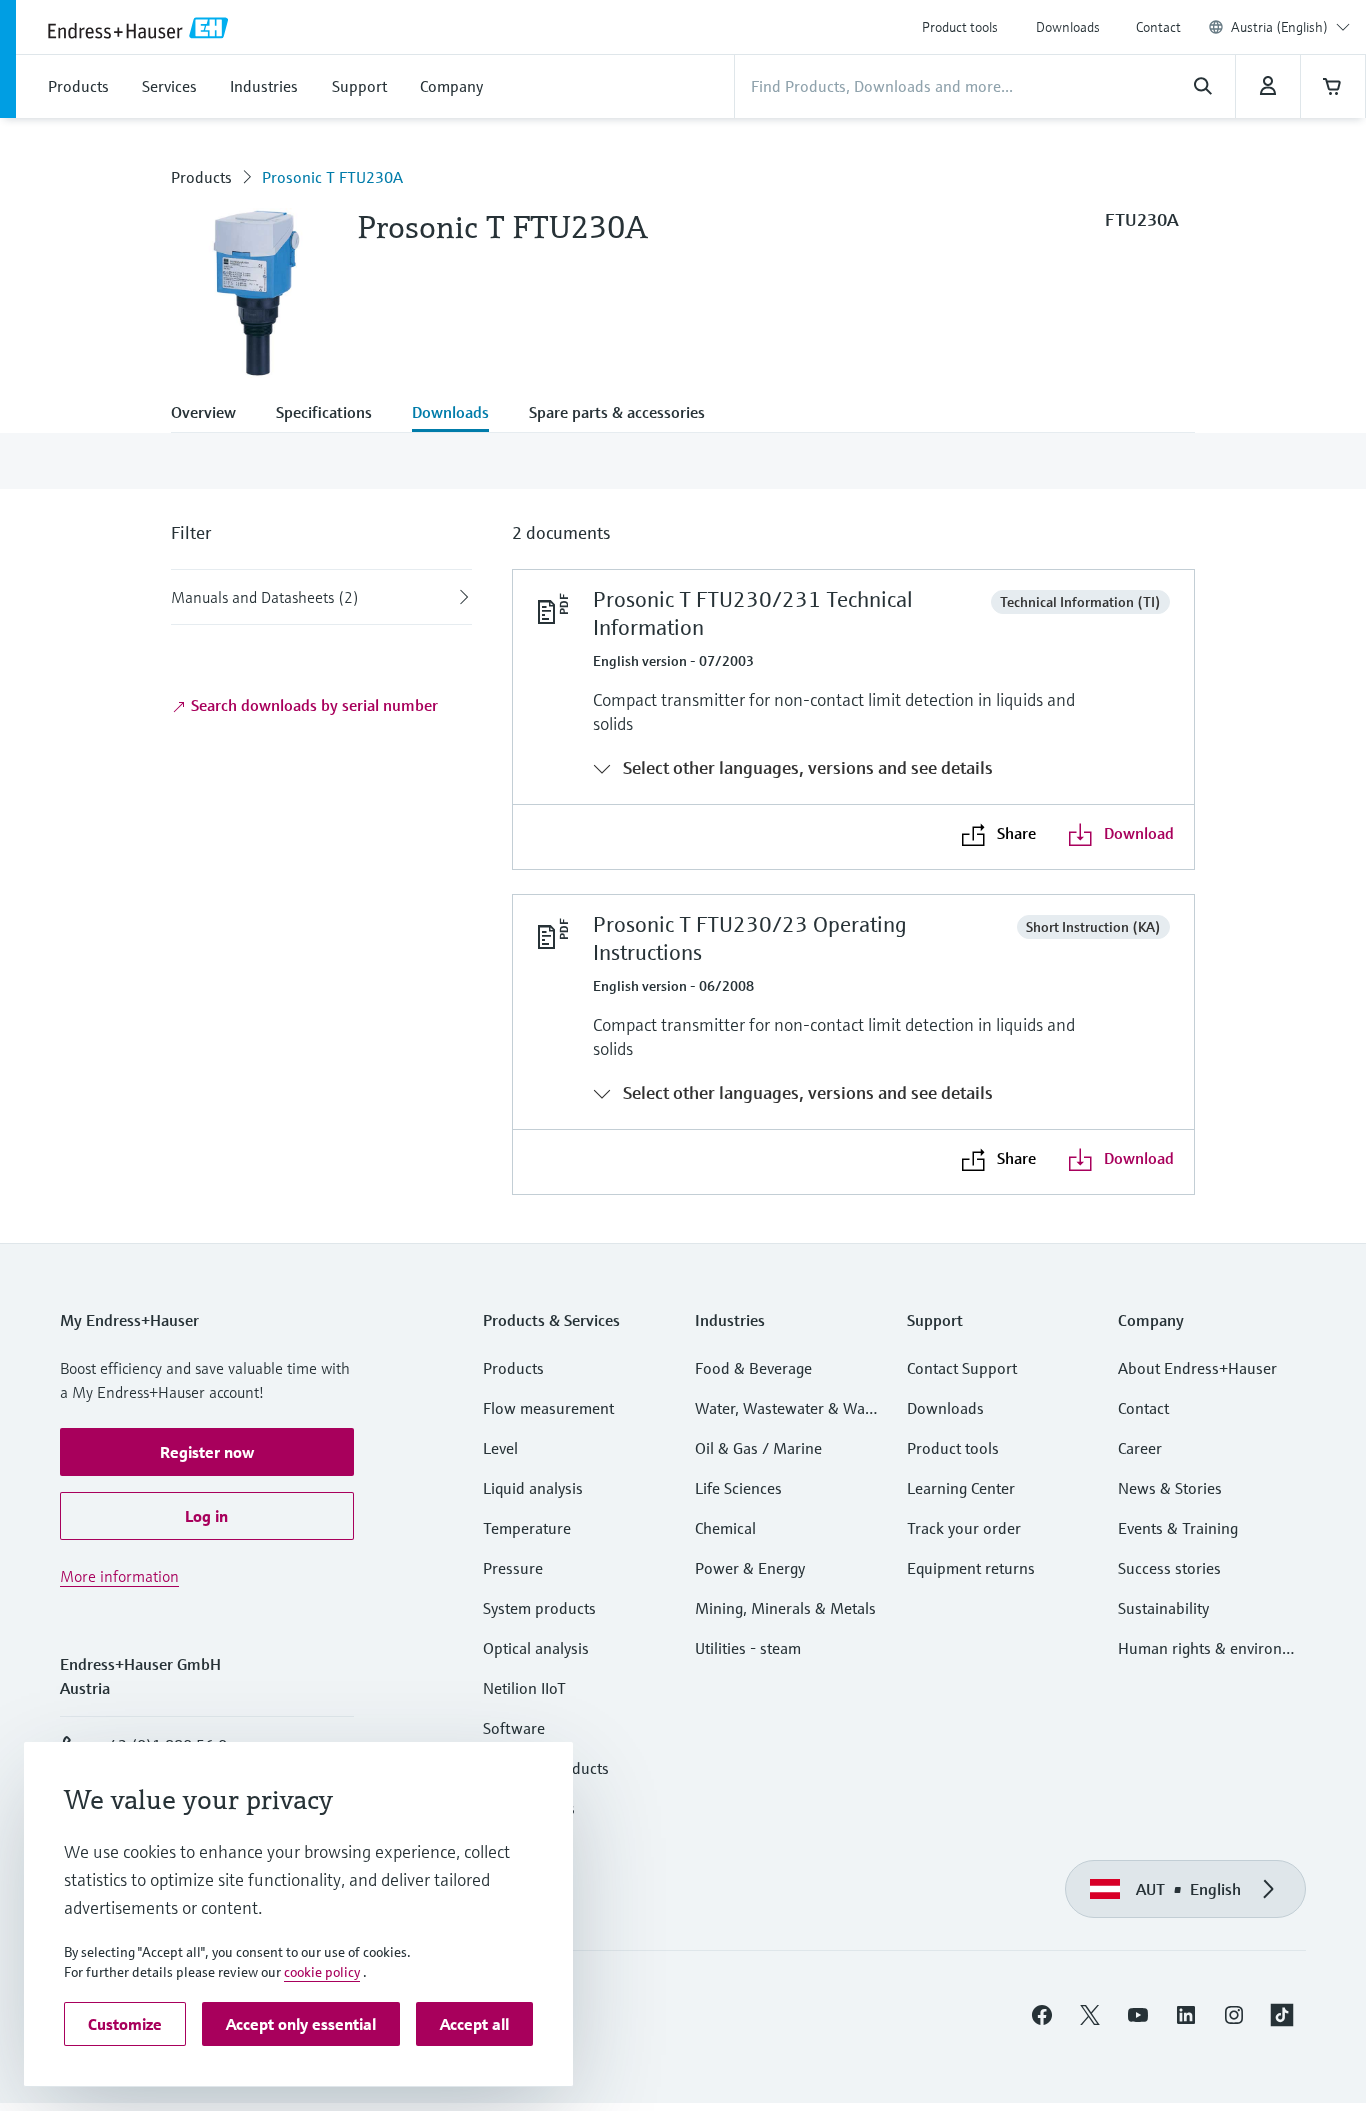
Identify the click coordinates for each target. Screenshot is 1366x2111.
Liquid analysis (533, 1488)
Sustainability (1163, 1608)
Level (500, 1448)
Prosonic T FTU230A (332, 177)
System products (539, 1608)
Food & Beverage (753, 1368)
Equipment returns (971, 1568)
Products (201, 177)
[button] (207, 1452)
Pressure (513, 1568)
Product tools (960, 27)
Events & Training (1178, 1528)
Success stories (1169, 1568)
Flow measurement (548, 1408)
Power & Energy (750, 1568)
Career (1140, 1448)
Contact (1158, 27)
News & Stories (1170, 1488)
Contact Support (962, 1368)
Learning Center (961, 1488)
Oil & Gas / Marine (758, 1448)
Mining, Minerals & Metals (785, 1608)
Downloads (1068, 27)
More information (119, 1576)
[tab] (213, 414)
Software (514, 1728)
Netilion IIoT (524, 1688)
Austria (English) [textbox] (1279, 27)
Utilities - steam (748, 1648)
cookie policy (322, 1972)
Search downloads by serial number (312, 705)
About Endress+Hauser (1197, 1368)
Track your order (964, 1528)
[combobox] (1290, 27)
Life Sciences (738, 1488)
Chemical (725, 1528)
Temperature (527, 1528)
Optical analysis (536, 1648)
